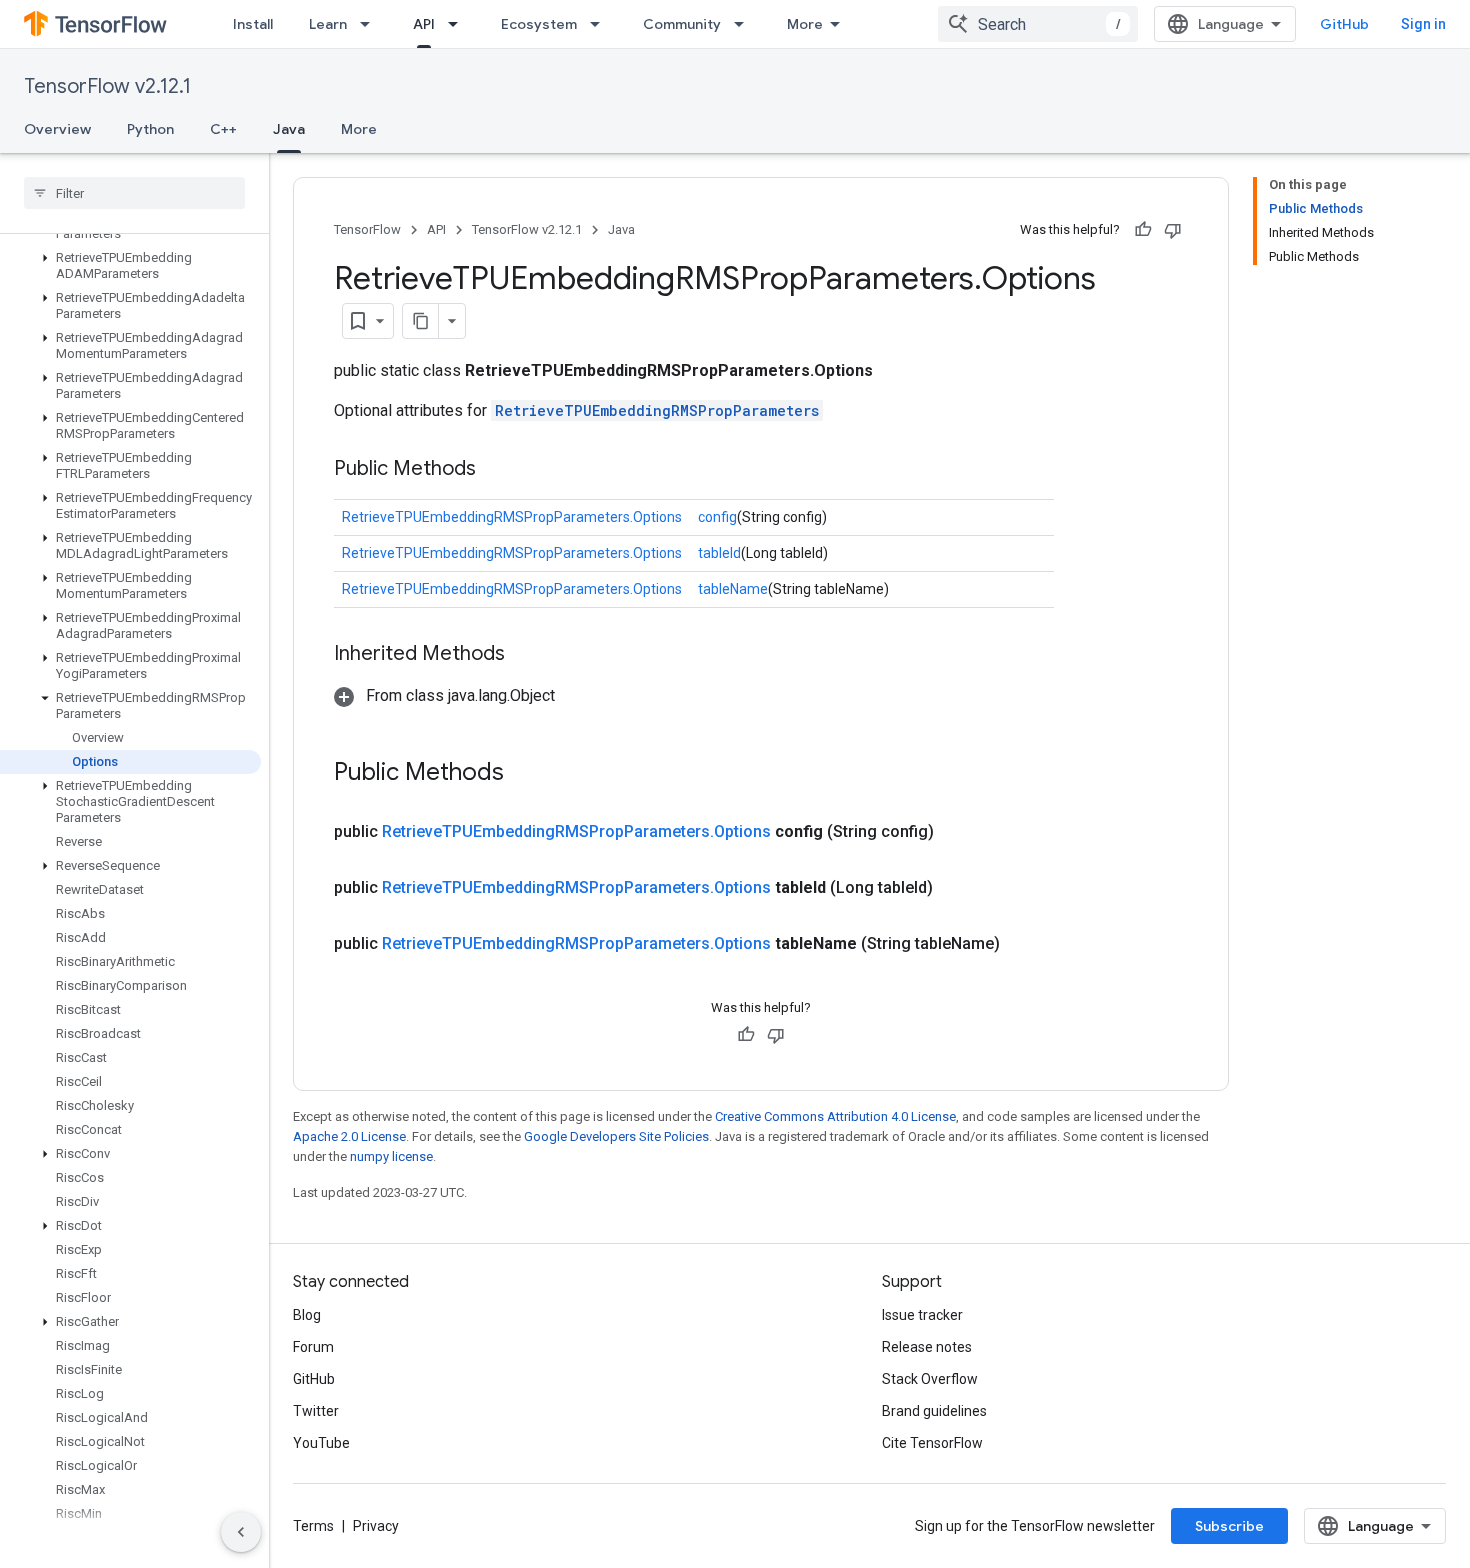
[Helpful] (1143, 230)
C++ (223, 129)
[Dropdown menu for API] (459, 24)
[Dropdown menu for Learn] (371, 24)
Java (289, 129)
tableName (733, 589)
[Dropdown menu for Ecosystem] (601, 24)
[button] (130, 266)
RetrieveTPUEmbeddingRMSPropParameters (657, 410)
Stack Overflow (930, 1379)
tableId (719, 553)
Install (253, 24)
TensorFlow (367, 229)
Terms (313, 1526)
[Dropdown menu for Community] (745, 24)
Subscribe (1229, 1526)
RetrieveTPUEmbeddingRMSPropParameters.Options (512, 517)
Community (682, 24)
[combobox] (1038, 24)
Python (150, 129)
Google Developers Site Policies (616, 1136)
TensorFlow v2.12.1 (107, 86)
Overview (57, 129)
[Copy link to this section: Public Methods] (496, 470)
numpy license (391, 1156)
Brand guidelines (934, 1411)
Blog (307, 1315)
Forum (313, 1347)
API (424, 24)
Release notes (927, 1347)
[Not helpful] (1173, 230)
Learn (328, 24)
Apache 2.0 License (349, 1136)
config (717, 517)
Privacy (376, 1526)
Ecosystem (539, 24)
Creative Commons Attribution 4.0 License (835, 1116)
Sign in (1423, 24)
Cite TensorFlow (932, 1443)
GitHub (1344, 24)
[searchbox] (134, 193)
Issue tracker (922, 1315)
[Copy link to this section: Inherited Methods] (525, 655)
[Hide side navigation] (241, 1532)
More (805, 24)
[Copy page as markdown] (421, 321)
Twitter (316, 1411)
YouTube (321, 1443)
